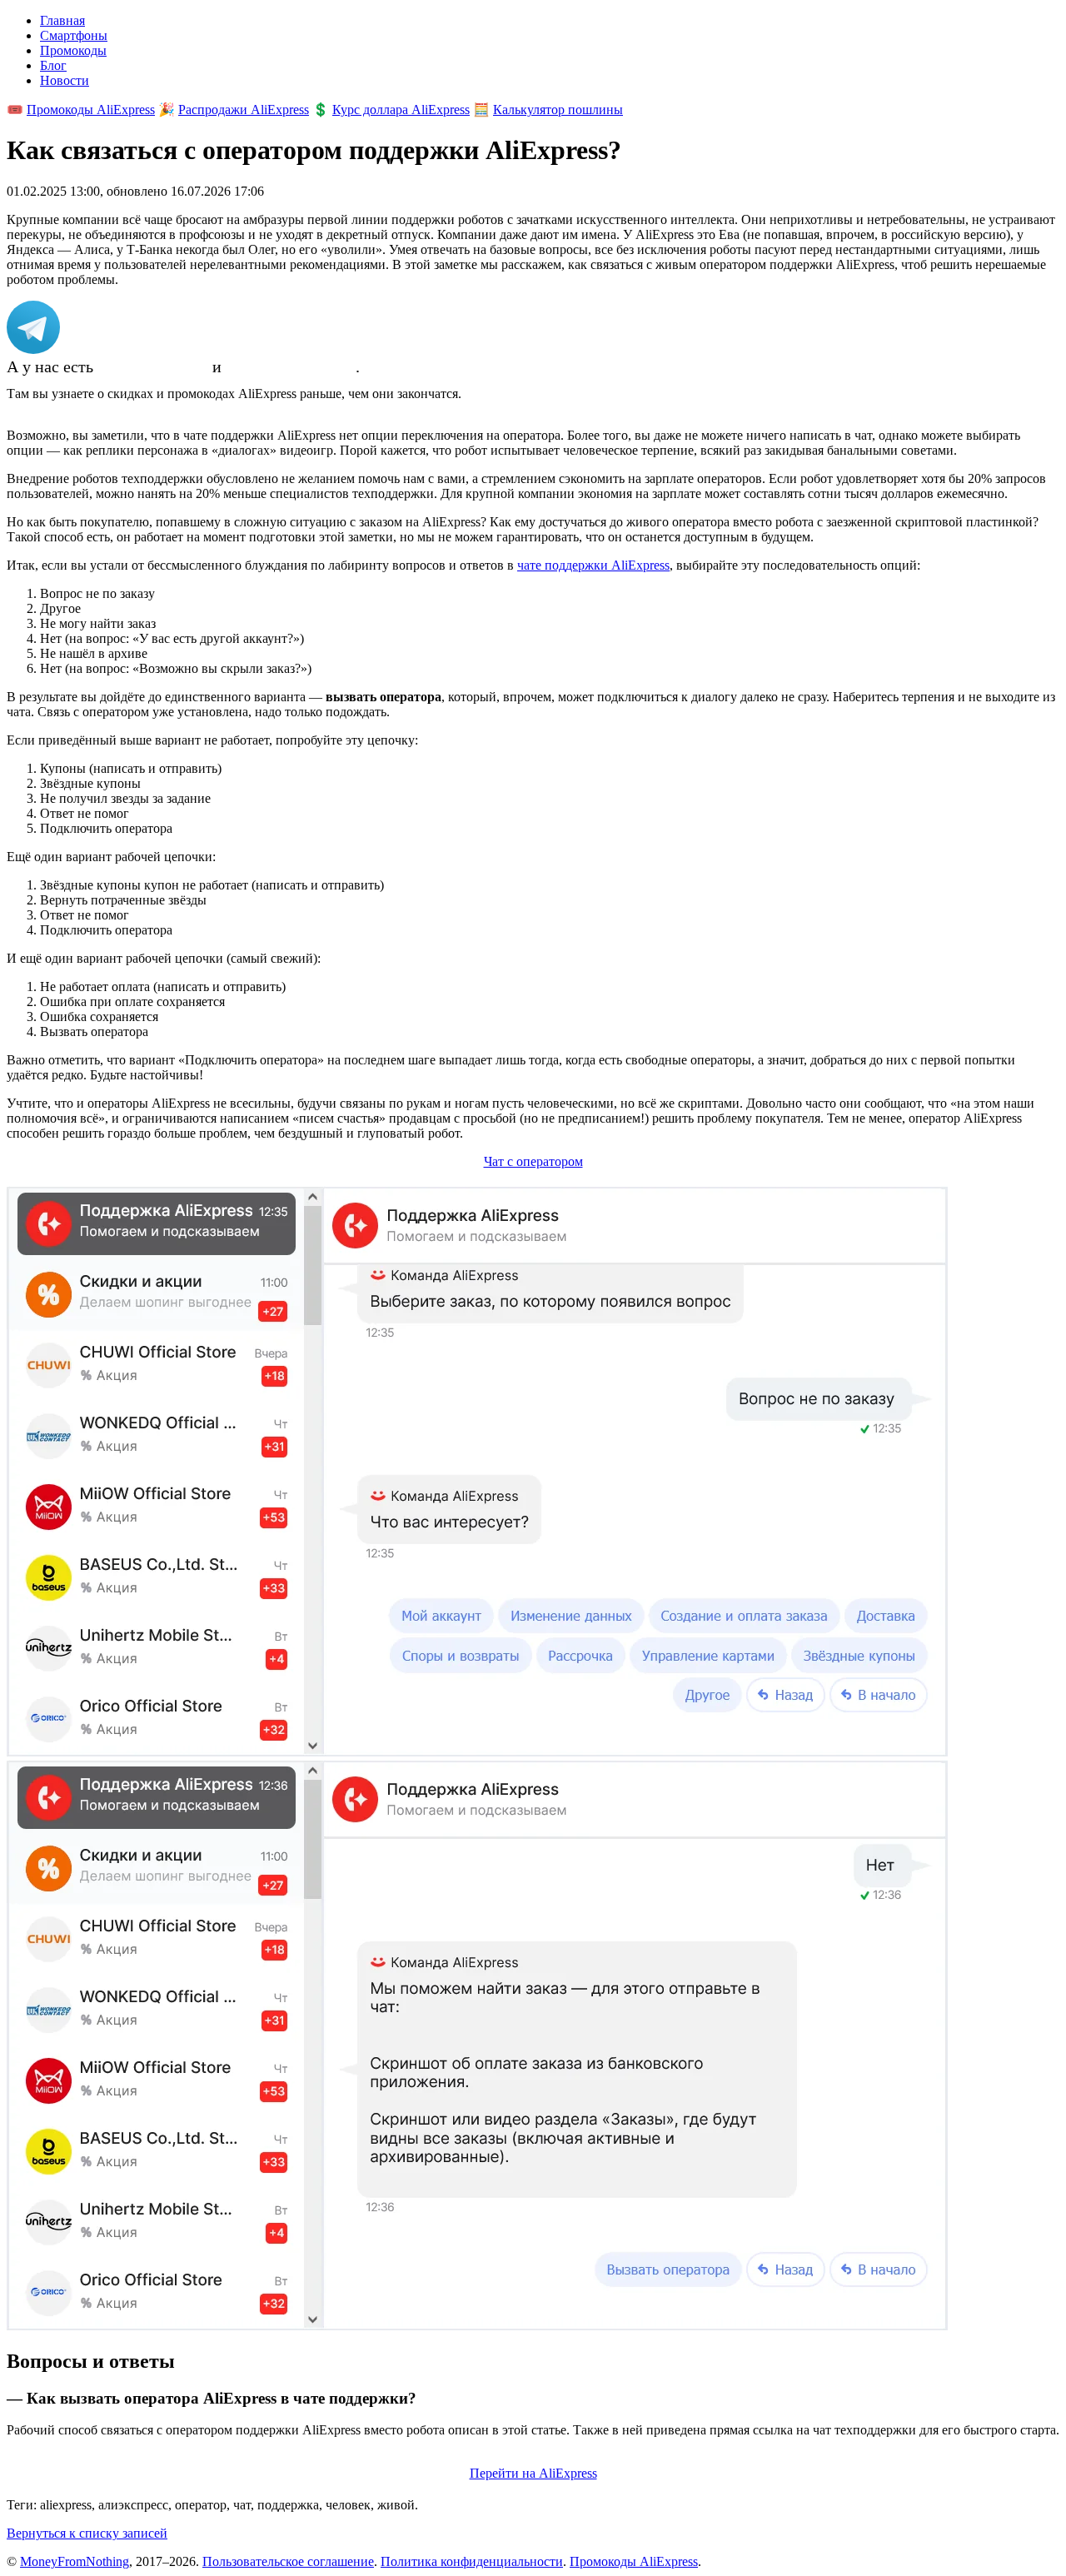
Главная (62, 20)
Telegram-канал (153, 366)
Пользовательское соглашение (288, 2561)
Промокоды (73, 50)
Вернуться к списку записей (87, 2533)
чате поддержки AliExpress (593, 565)
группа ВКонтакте (291, 366)
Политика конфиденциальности (472, 2561)
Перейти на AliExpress (533, 2473)
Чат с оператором (533, 1161)
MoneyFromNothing (75, 2561)
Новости (65, 80)
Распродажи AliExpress (244, 110)
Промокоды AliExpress (91, 110)
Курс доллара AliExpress (401, 110)
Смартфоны (74, 35)
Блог (53, 65)
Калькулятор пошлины (558, 110)
